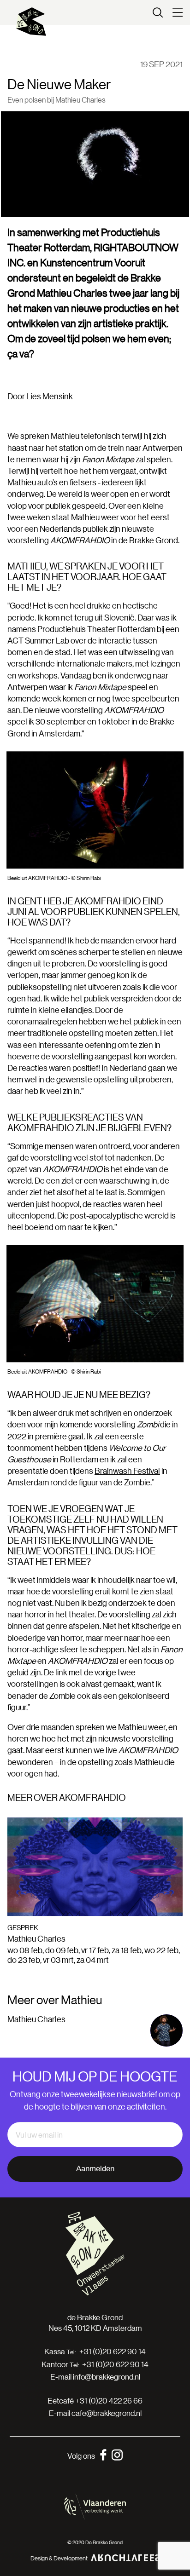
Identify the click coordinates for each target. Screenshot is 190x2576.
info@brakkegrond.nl (107, 2377)
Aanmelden (95, 2169)
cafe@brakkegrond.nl (107, 2413)
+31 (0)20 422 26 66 (109, 2401)
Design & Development (59, 2558)
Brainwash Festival (127, 1471)
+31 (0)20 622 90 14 (113, 2352)
